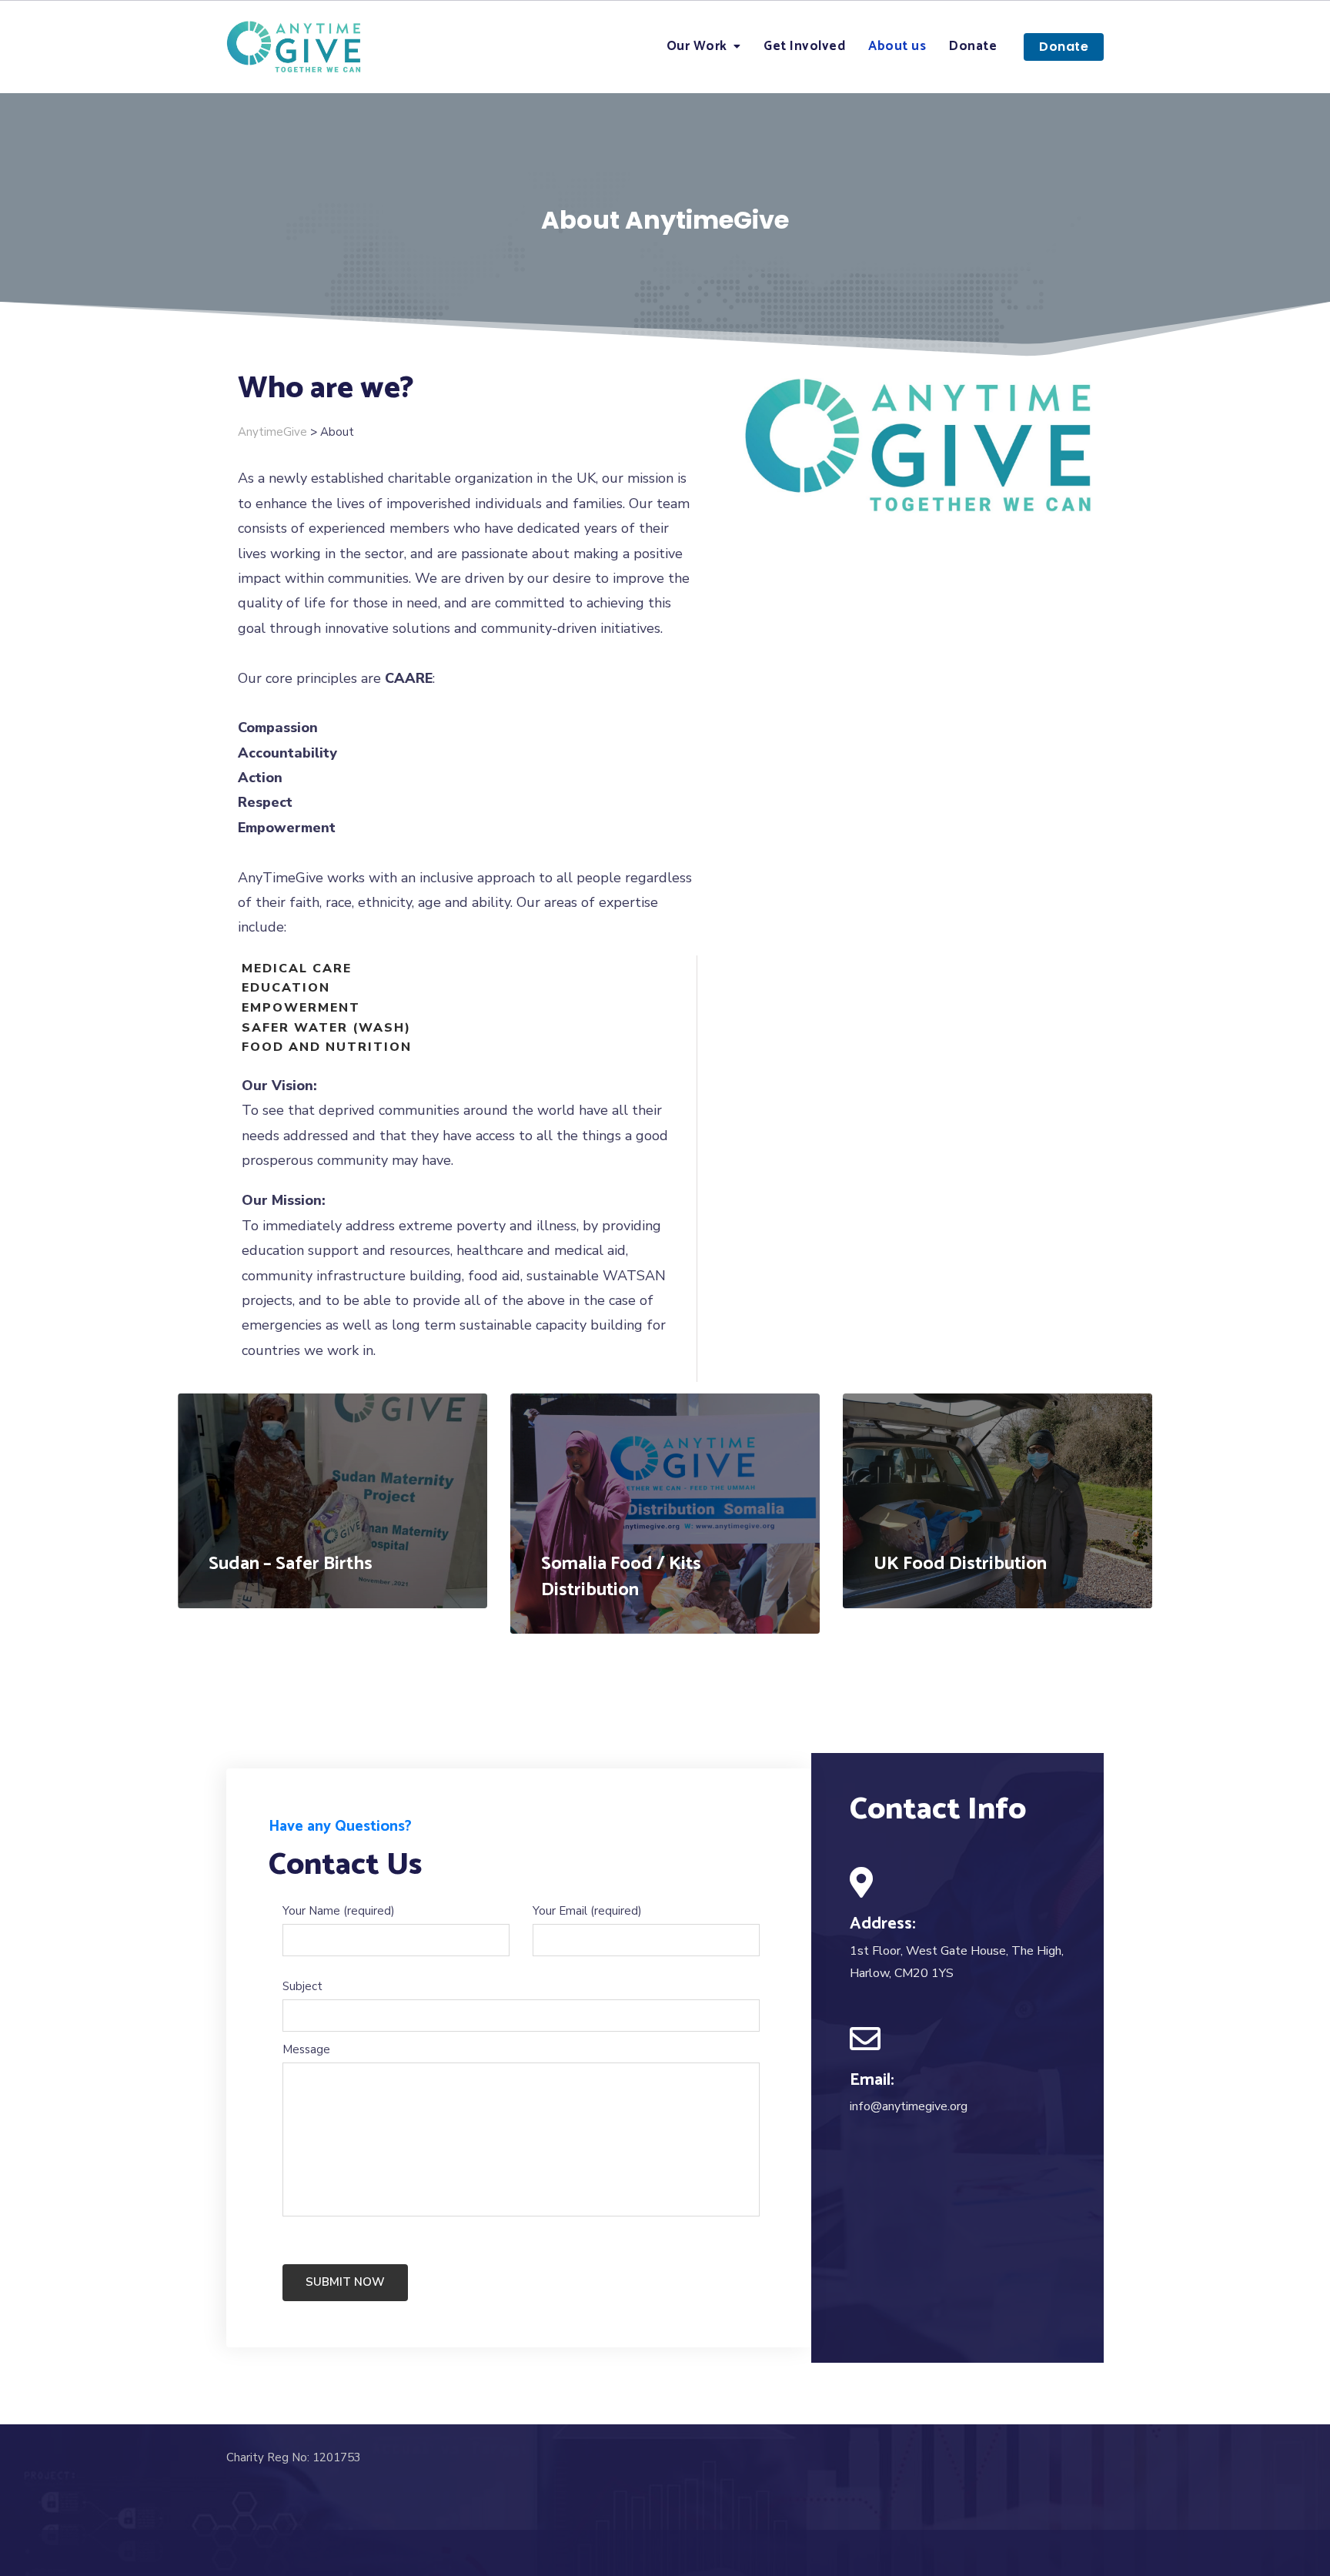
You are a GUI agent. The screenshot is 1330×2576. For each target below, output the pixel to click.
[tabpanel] (332, 1501)
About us (897, 46)
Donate (973, 46)
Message (306, 2049)
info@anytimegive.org (909, 2106)
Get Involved (804, 46)
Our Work (697, 46)
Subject (302, 1986)
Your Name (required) (339, 1911)
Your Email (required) (587, 1911)
